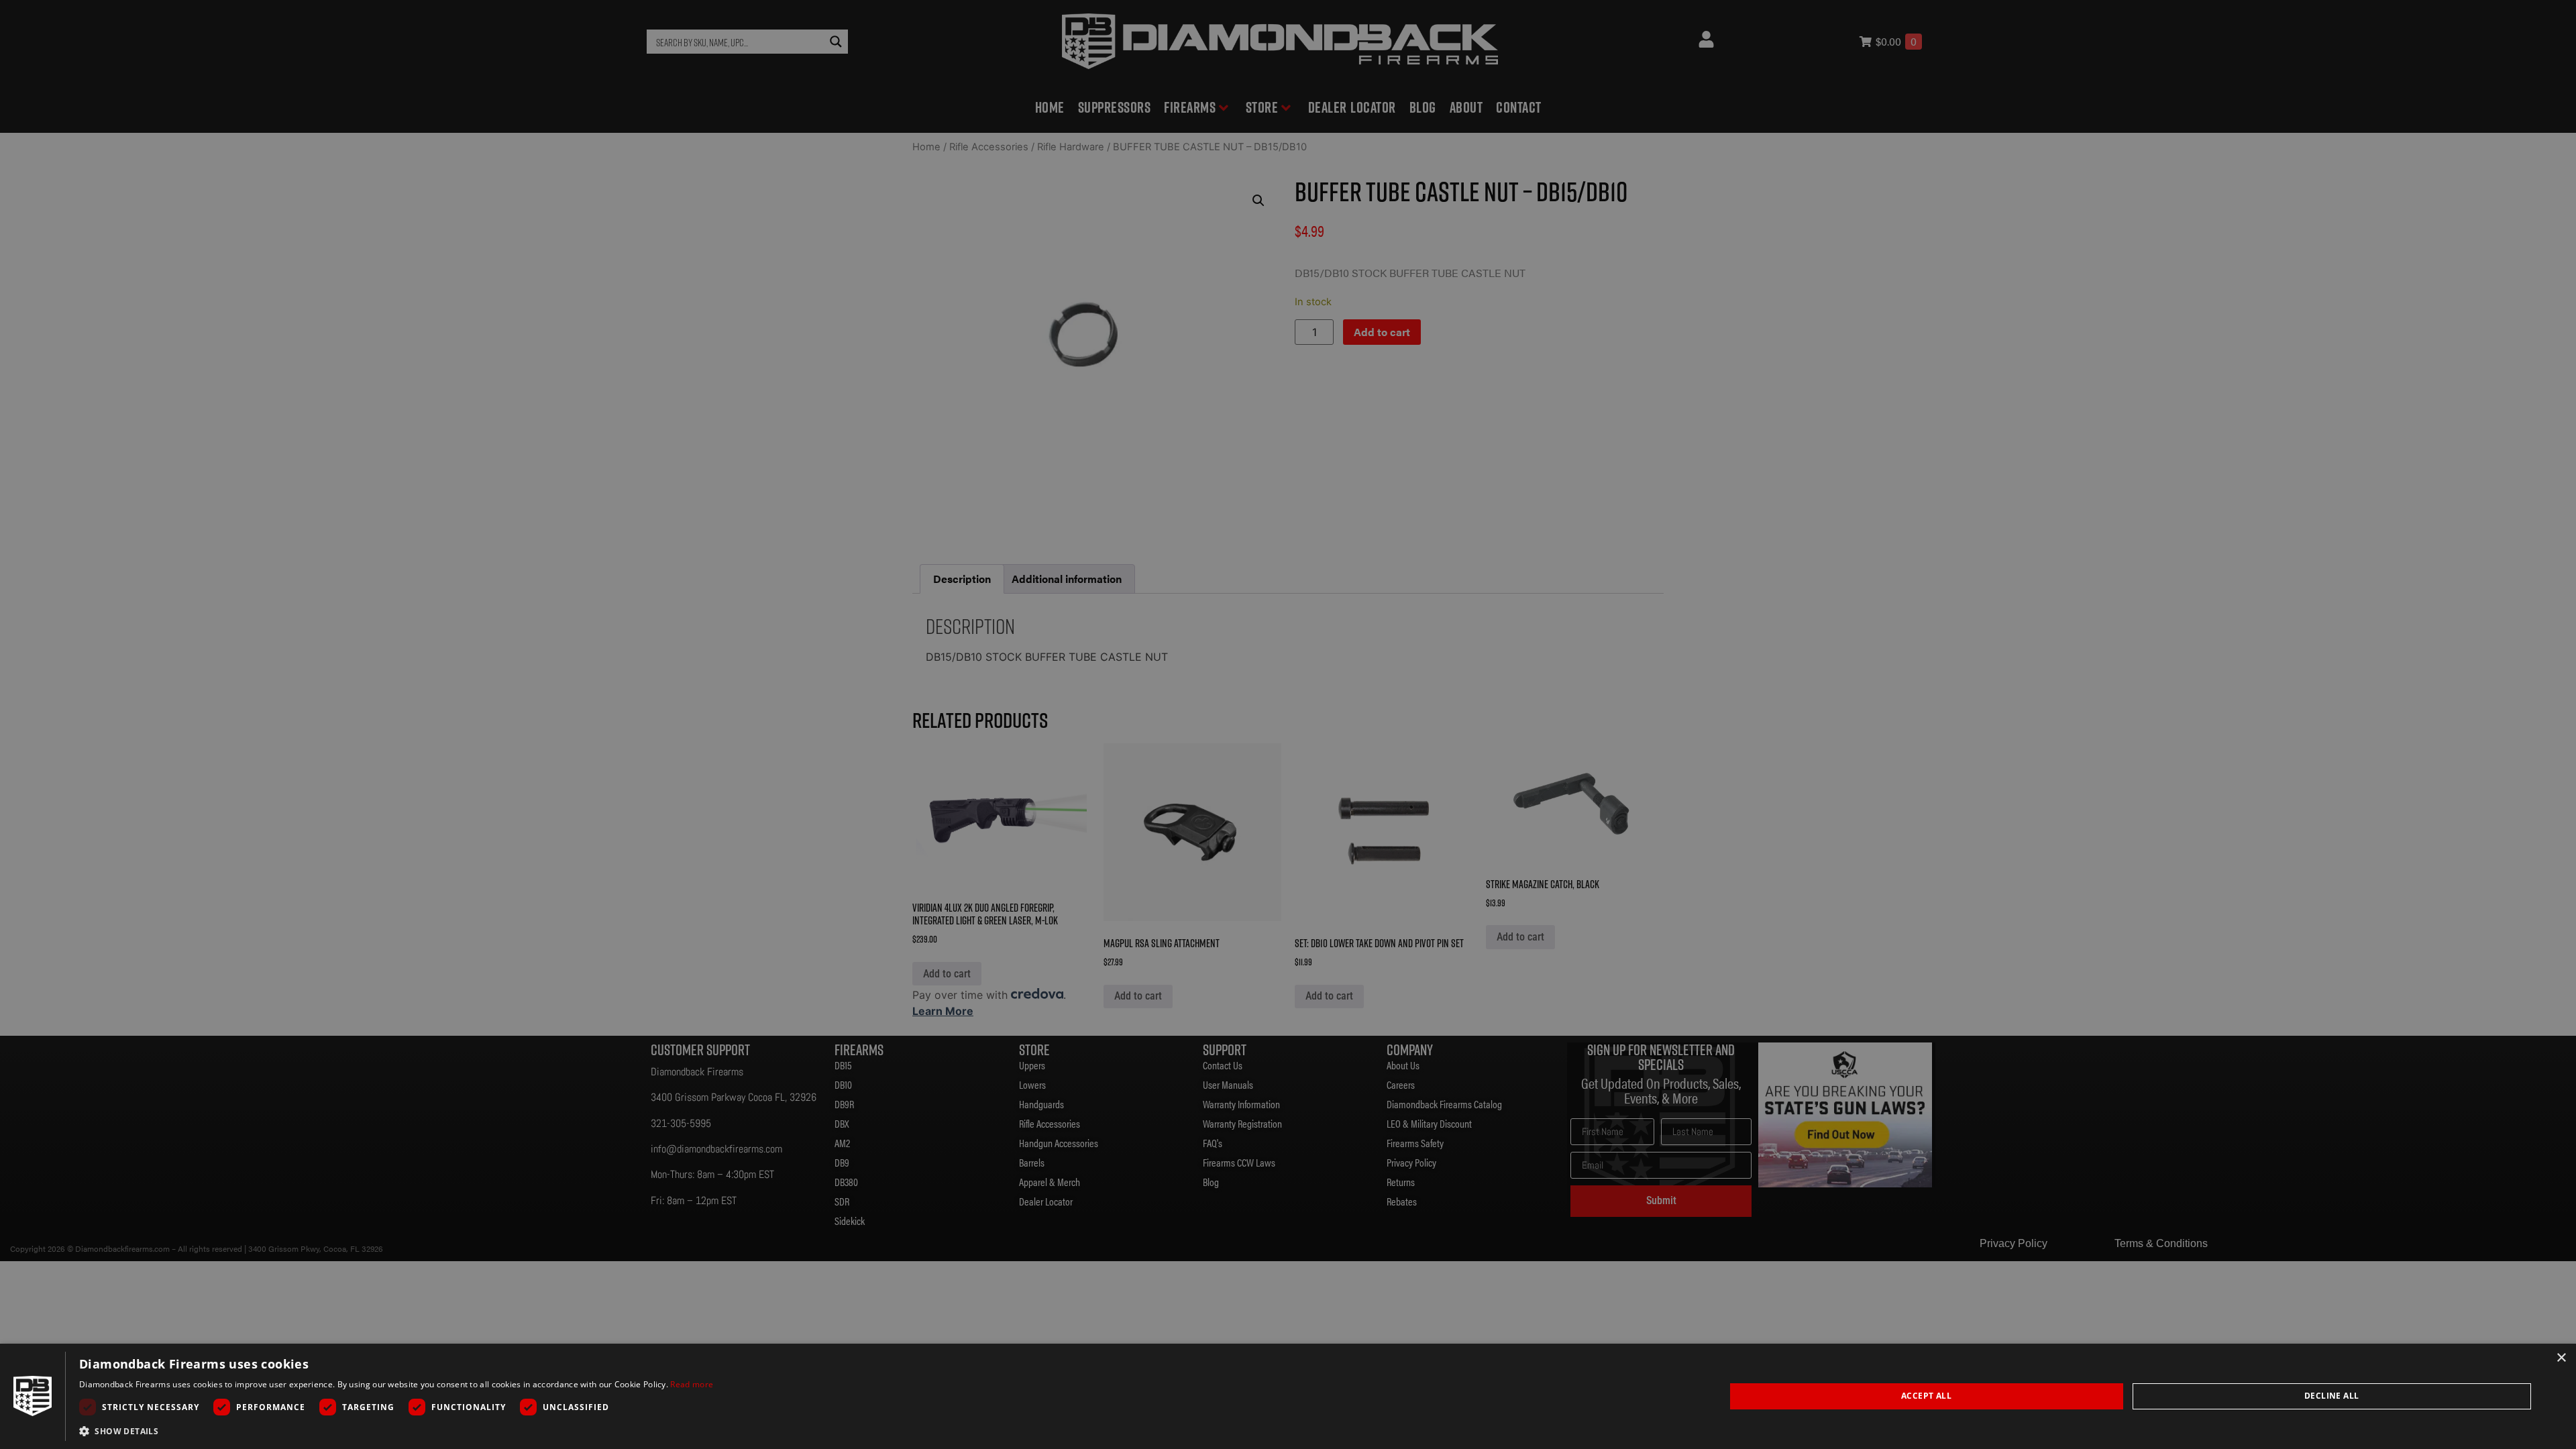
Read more (692, 1384)
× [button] (2561, 1358)
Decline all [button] (2331, 1396)
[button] (396, 1431)
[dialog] (1288, 1396)
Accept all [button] (1926, 1396)
